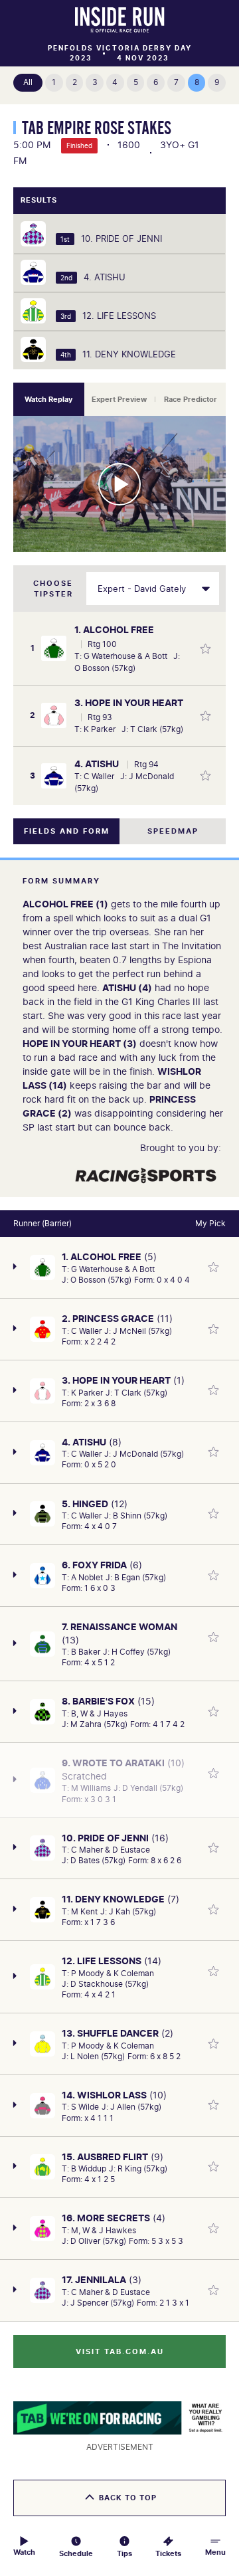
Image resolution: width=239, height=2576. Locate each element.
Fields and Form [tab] (67, 831)
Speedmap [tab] (173, 831)
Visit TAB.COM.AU (120, 2351)
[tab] (49, 399)
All (28, 82)
